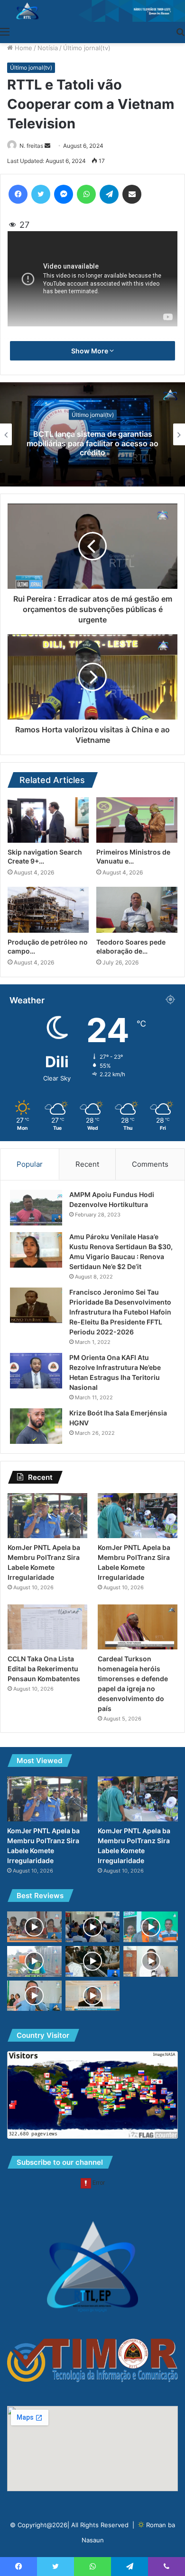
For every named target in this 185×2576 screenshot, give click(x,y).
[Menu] (5, 31)
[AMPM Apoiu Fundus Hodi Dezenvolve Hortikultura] (36, 1208)
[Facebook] (18, 194)
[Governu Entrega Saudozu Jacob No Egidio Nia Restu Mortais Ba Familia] (93, 1961)
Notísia (48, 48)
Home (23, 48)
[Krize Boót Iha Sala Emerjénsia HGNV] (36, 1426)
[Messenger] (64, 194)
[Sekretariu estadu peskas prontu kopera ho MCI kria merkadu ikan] (151, 1961)
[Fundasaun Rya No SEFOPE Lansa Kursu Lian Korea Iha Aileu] (151, 1927)
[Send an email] (47, 146)
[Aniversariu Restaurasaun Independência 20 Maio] (93, 1927)
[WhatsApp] (86, 194)
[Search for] (180, 31)
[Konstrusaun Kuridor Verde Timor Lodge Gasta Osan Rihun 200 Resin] (34, 1961)
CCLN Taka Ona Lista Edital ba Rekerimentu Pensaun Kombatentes (44, 1669)
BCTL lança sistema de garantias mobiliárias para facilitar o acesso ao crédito (92, 443)
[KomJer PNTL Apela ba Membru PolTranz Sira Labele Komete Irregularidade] (47, 1516)
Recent (87, 1164)
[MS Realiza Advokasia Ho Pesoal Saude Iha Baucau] (34, 1996)
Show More (90, 351)
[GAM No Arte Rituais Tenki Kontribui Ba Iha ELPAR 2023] (93, 1996)
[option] (92, 434)
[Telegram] (109, 194)
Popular (30, 1164)
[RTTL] (92, 11)
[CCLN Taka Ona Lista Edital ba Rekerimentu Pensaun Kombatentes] (47, 1627)
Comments (150, 1164)
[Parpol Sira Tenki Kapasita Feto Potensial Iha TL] (34, 1927)
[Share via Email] (132, 194)
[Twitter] (41, 194)
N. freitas (31, 146)
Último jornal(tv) (87, 48)
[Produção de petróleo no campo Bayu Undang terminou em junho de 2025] (48, 910)
